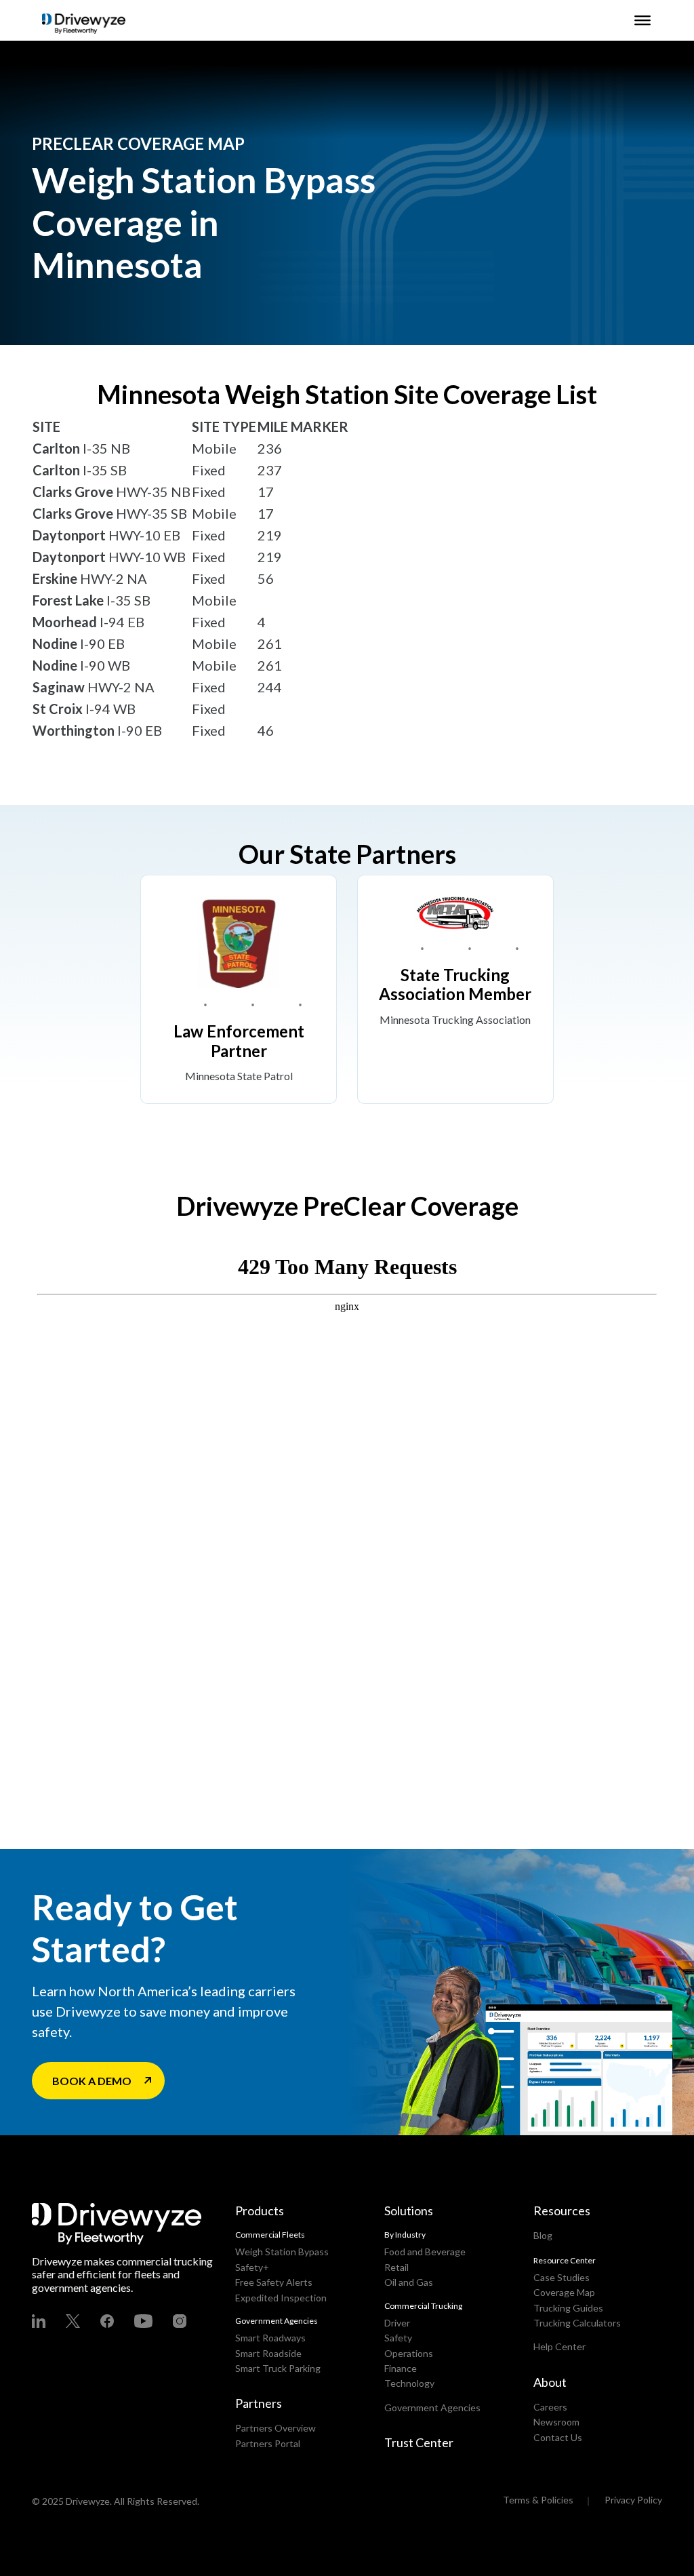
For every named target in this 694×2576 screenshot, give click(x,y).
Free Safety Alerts (274, 2282)
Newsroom (556, 2422)
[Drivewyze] (84, 24)
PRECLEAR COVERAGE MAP (138, 143)
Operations (409, 2353)
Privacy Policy (633, 2500)
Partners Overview (275, 2428)
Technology (409, 2383)
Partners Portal (268, 2443)
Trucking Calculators (577, 2323)
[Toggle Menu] (642, 20)
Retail (396, 2267)
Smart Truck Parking (278, 2368)
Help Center (559, 2346)
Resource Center (565, 2260)
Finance (401, 2368)
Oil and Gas (409, 2282)
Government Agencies (432, 2407)
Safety (398, 2338)
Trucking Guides (568, 2308)
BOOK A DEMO (92, 2081)
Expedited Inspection (281, 2298)
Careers (550, 2407)
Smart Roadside (268, 2353)
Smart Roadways (270, 2338)
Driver (397, 2323)
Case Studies (562, 2277)
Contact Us (558, 2437)
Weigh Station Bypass (282, 2252)
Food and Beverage (425, 2252)
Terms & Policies (538, 2500)
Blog (543, 2235)
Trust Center (419, 2442)
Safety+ (252, 2267)
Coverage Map (564, 2292)
